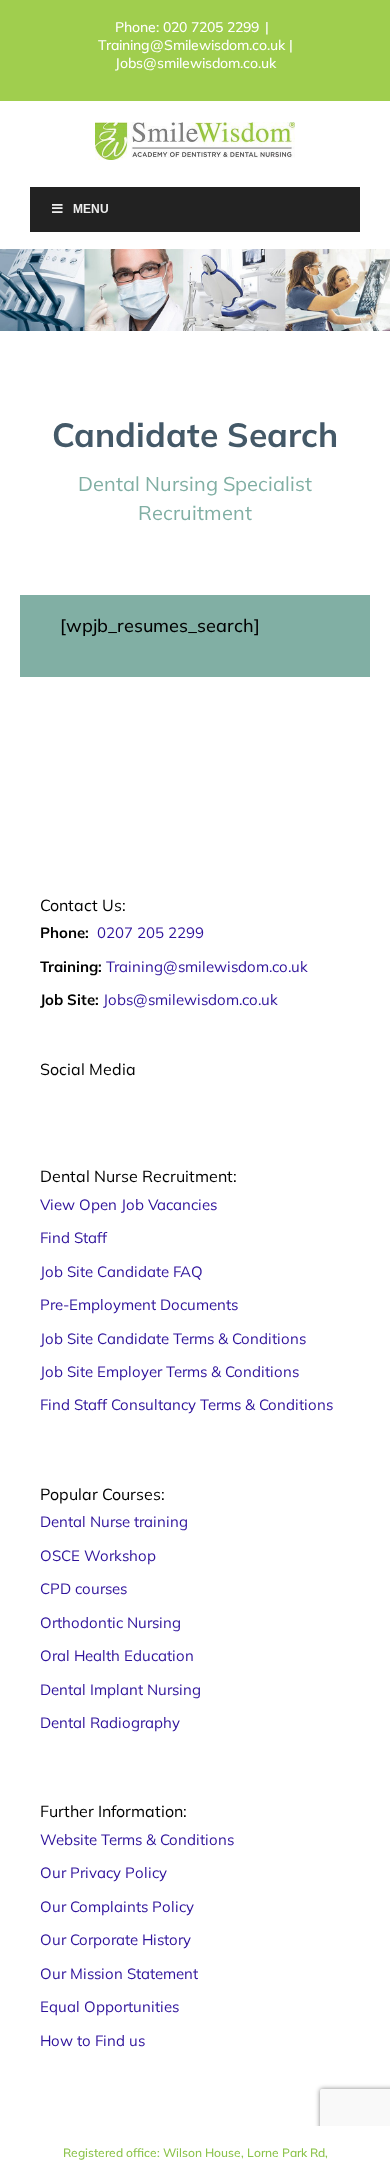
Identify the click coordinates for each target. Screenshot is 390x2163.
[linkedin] (184, 1096)
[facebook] (52, 1096)
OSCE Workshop (100, 1555)
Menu (91, 209)
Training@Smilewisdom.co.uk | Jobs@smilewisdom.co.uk (195, 54)
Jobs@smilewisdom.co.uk (190, 999)
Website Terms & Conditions (137, 1839)
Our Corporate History (115, 1939)
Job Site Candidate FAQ (121, 1271)
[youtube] (140, 1096)
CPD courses (85, 1588)
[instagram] (96, 1096)
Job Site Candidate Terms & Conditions (173, 1338)
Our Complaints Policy (117, 1906)
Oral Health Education (119, 1655)
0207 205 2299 (150, 932)
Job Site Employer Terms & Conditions (169, 1371)
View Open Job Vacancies (128, 1204)
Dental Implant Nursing (120, 1689)
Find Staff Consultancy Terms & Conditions (186, 1404)
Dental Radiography (110, 1722)
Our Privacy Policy (103, 1872)
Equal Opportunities (109, 2006)
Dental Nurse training (114, 1521)
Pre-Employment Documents (139, 1304)
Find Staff (73, 1237)
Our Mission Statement (119, 1973)
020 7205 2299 (211, 27)
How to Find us (92, 2040)
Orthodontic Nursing (110, 1622)
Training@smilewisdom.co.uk (207, 966)
